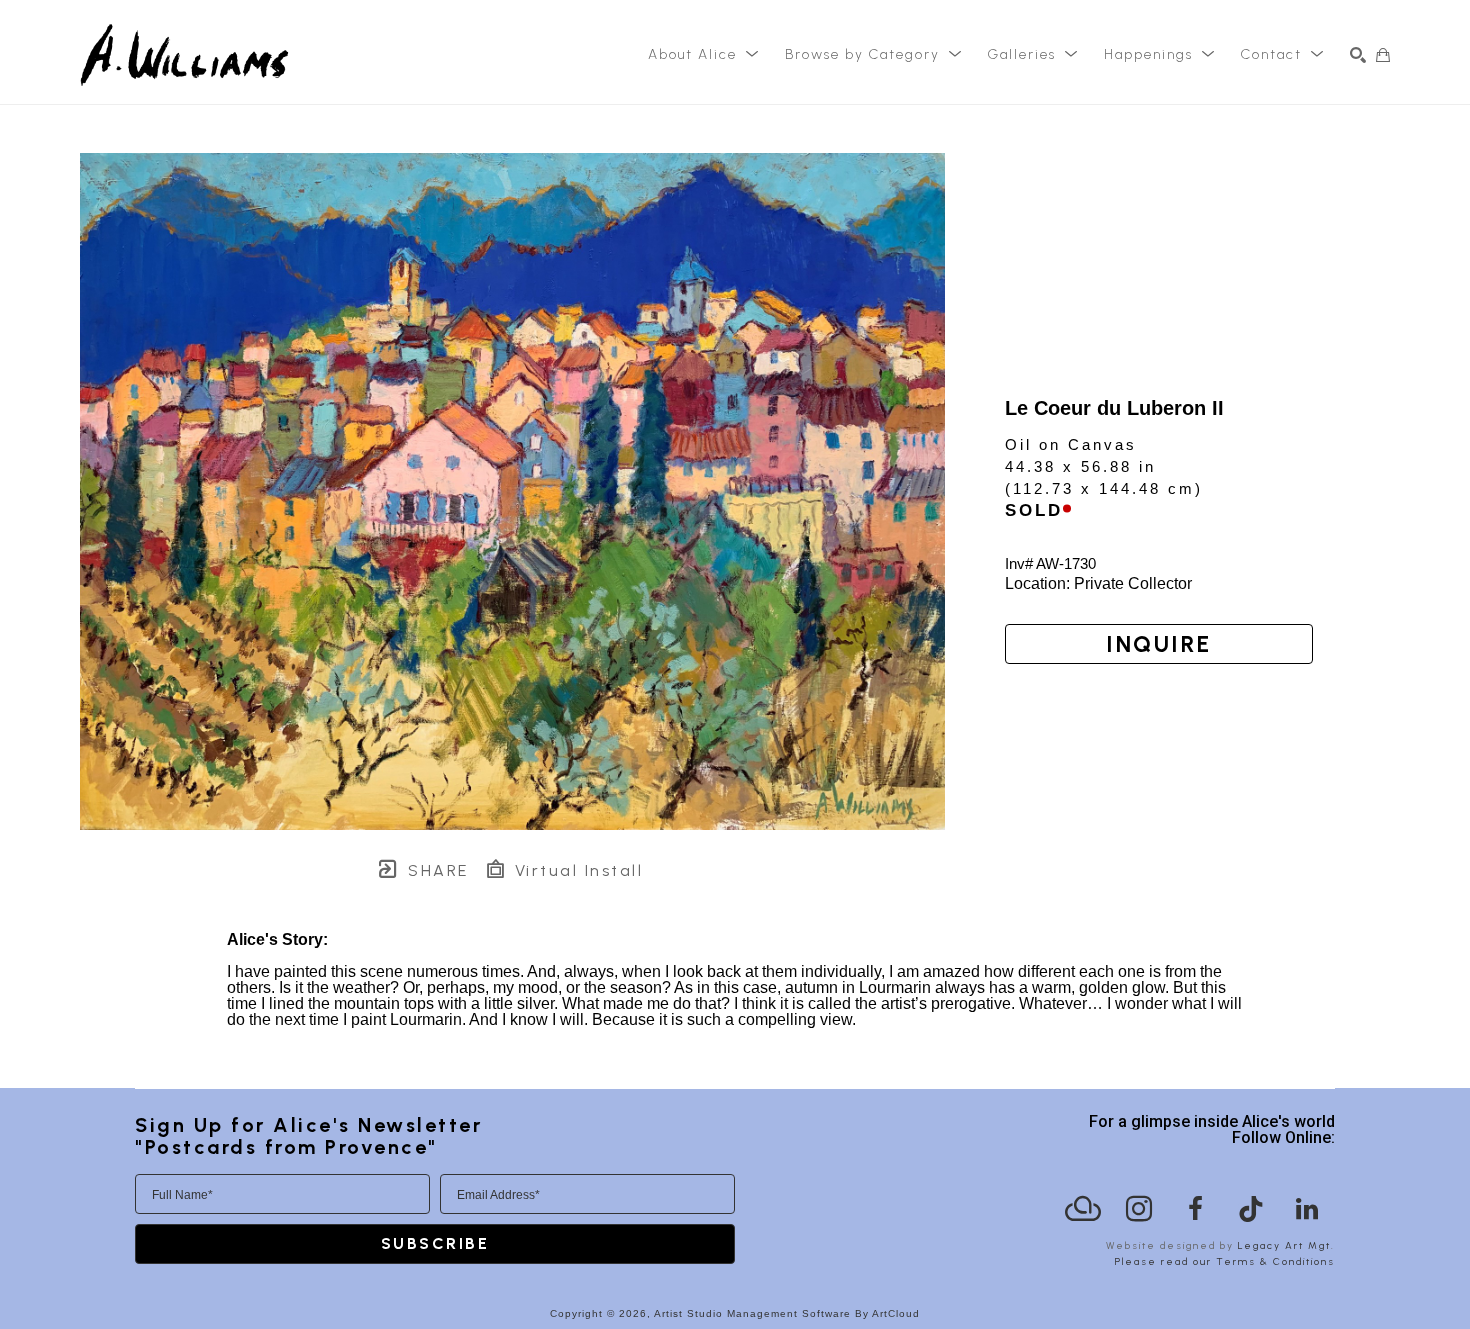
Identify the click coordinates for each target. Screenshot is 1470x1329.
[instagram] (1139, 1209)
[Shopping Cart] (1383, 55)
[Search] (1358, 55)
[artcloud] (1083, 1209)
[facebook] (1195, 1209)
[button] (704, 55)
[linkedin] (1307, 1209)
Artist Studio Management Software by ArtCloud (787, 1313)
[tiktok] (1251, 1209)
